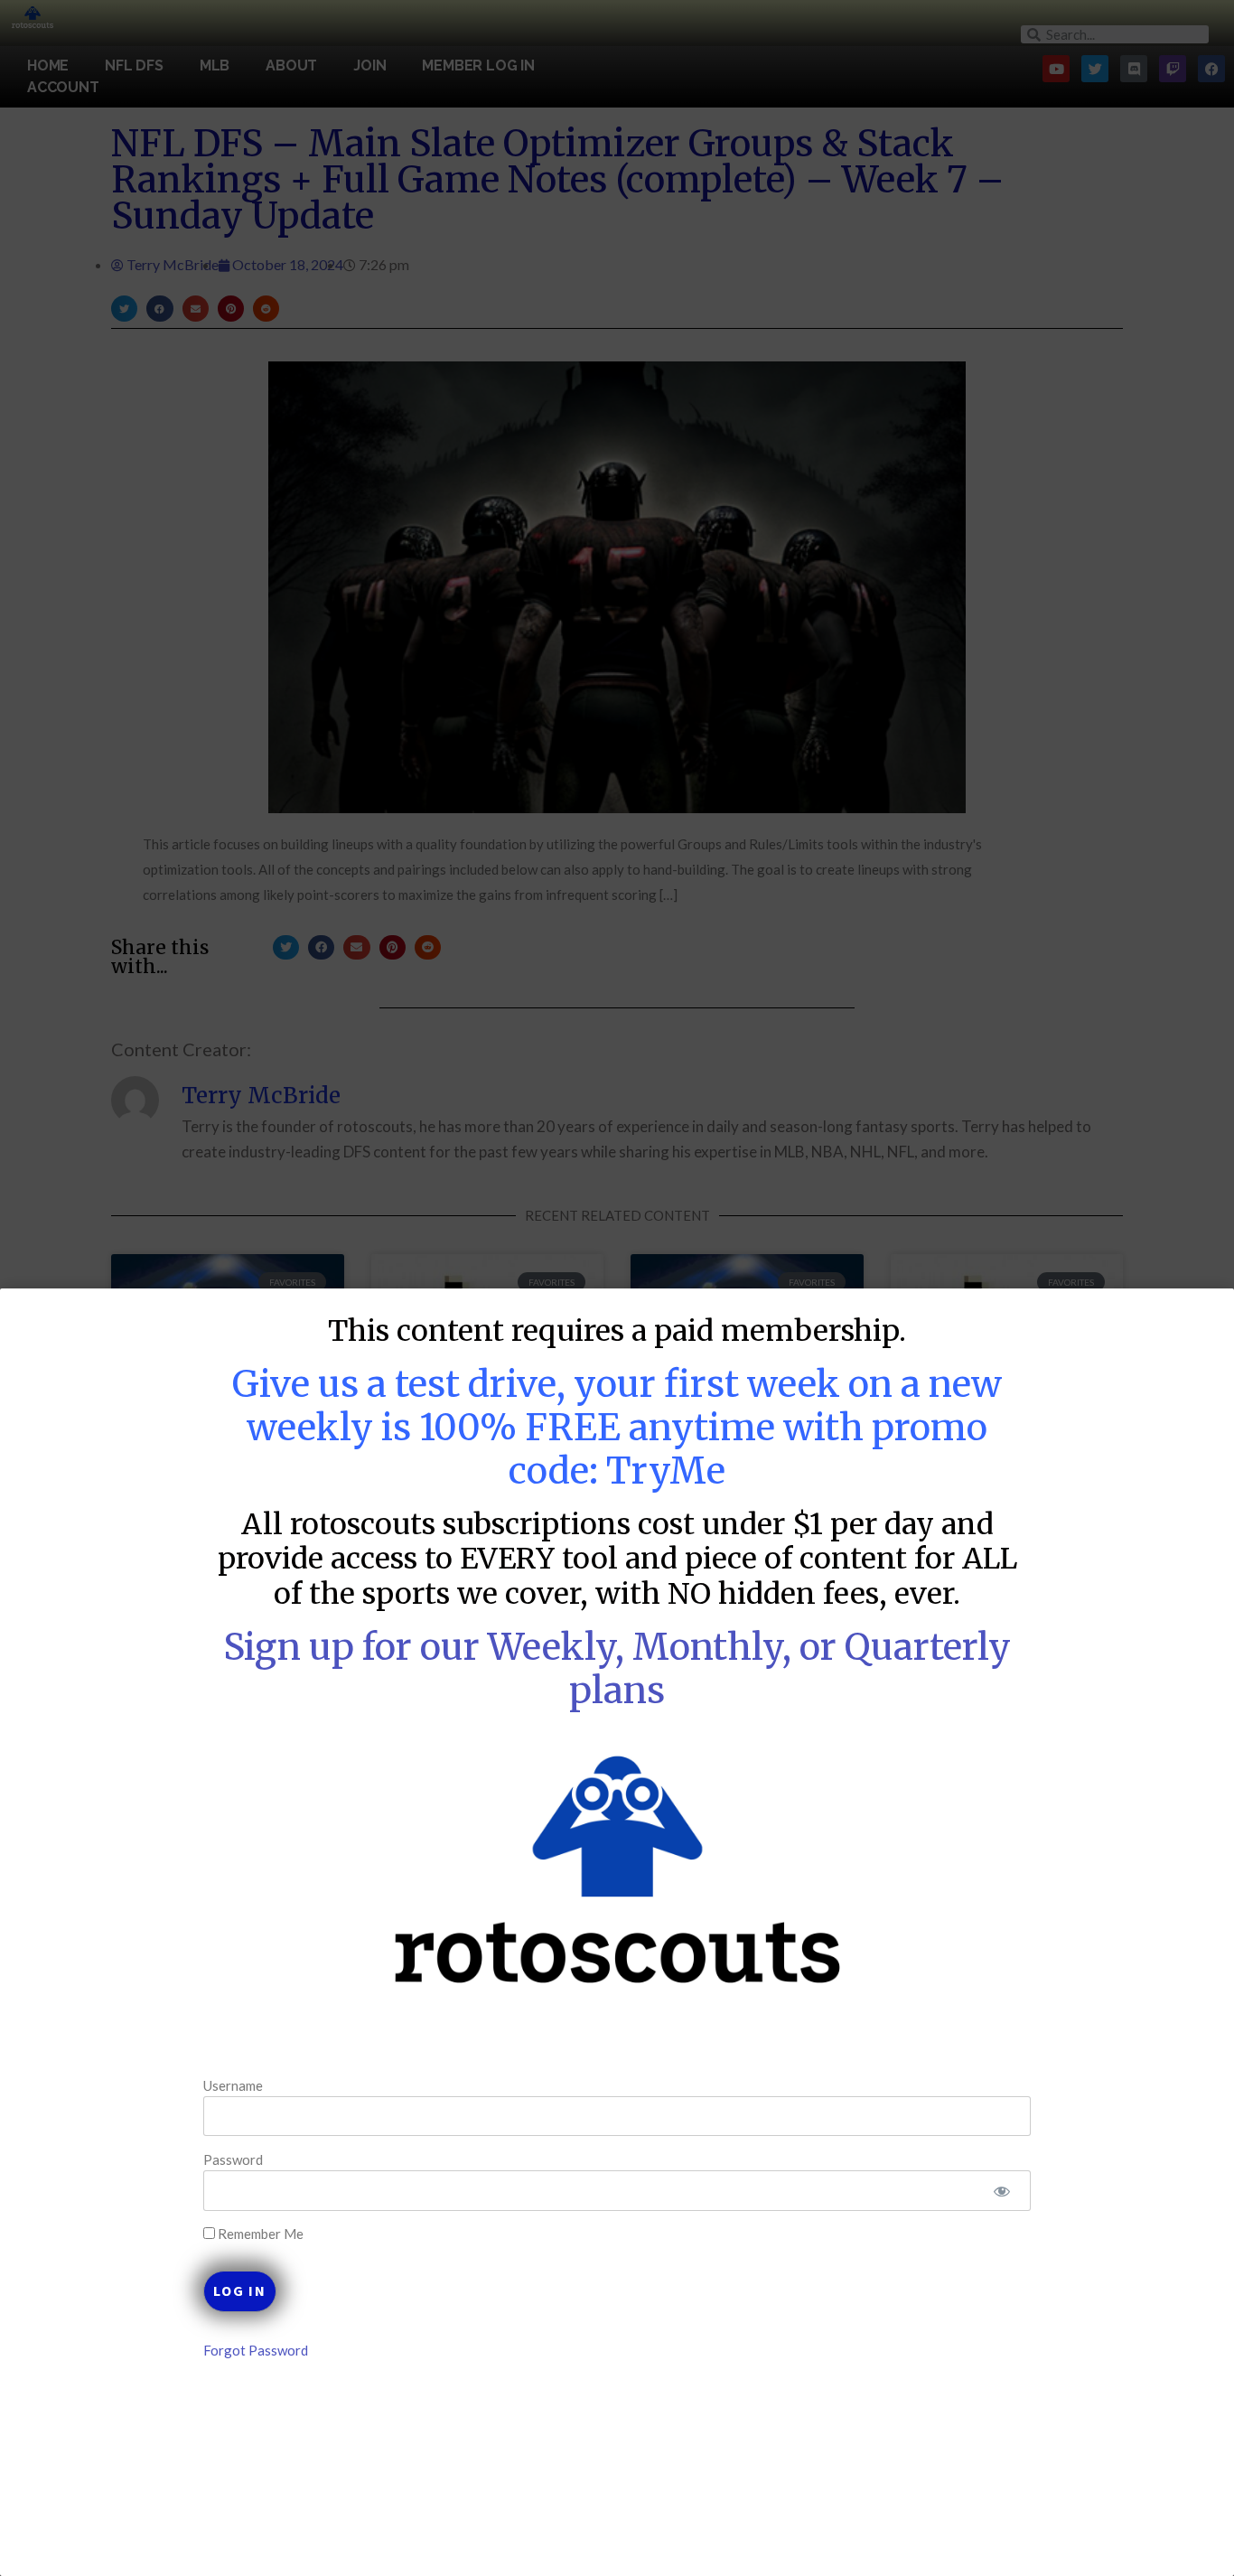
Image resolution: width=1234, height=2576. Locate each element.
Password (233, 2159)
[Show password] (1001, 2191)
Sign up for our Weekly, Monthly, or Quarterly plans (617, 1669)
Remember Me (259, 2234)
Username (233, 2084)
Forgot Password (256, 2350)
